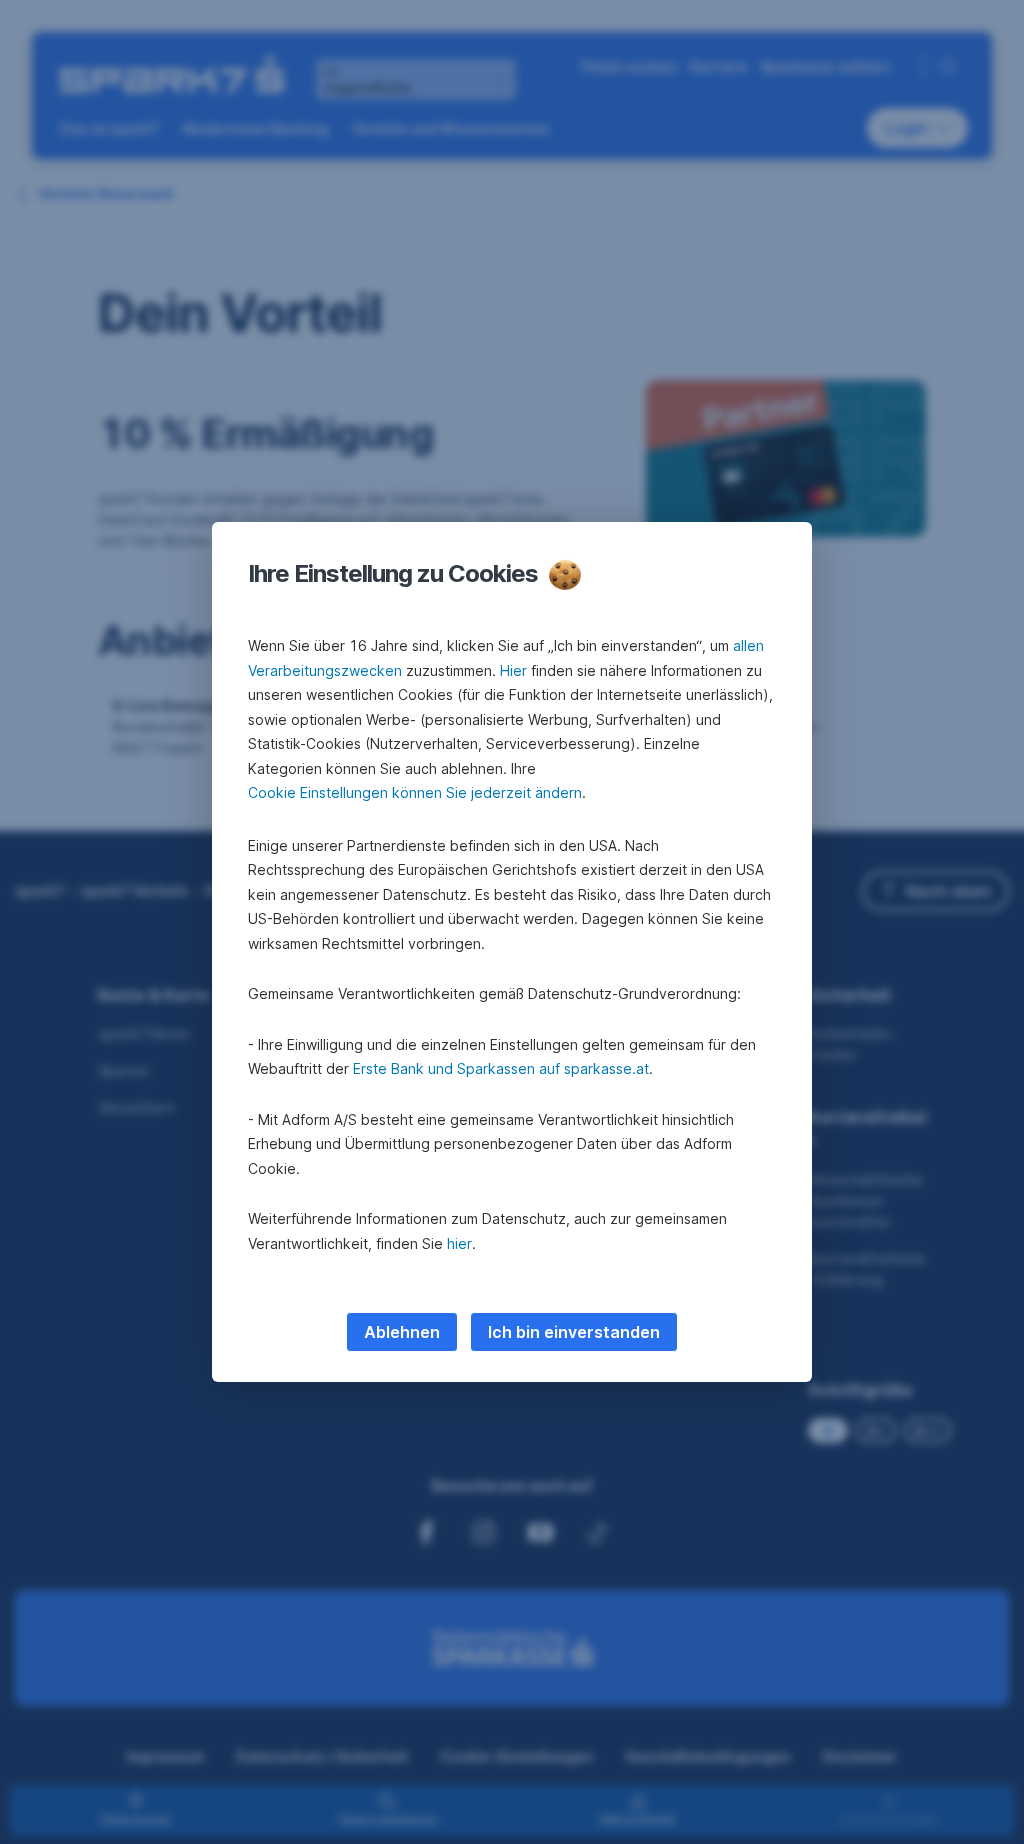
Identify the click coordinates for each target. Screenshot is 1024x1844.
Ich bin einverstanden (574, 1332)
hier (459, 1243)
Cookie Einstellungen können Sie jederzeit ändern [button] (415, 792)
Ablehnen (402, 1332)
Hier (513, 670)
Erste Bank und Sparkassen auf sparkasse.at (501, 1068)
